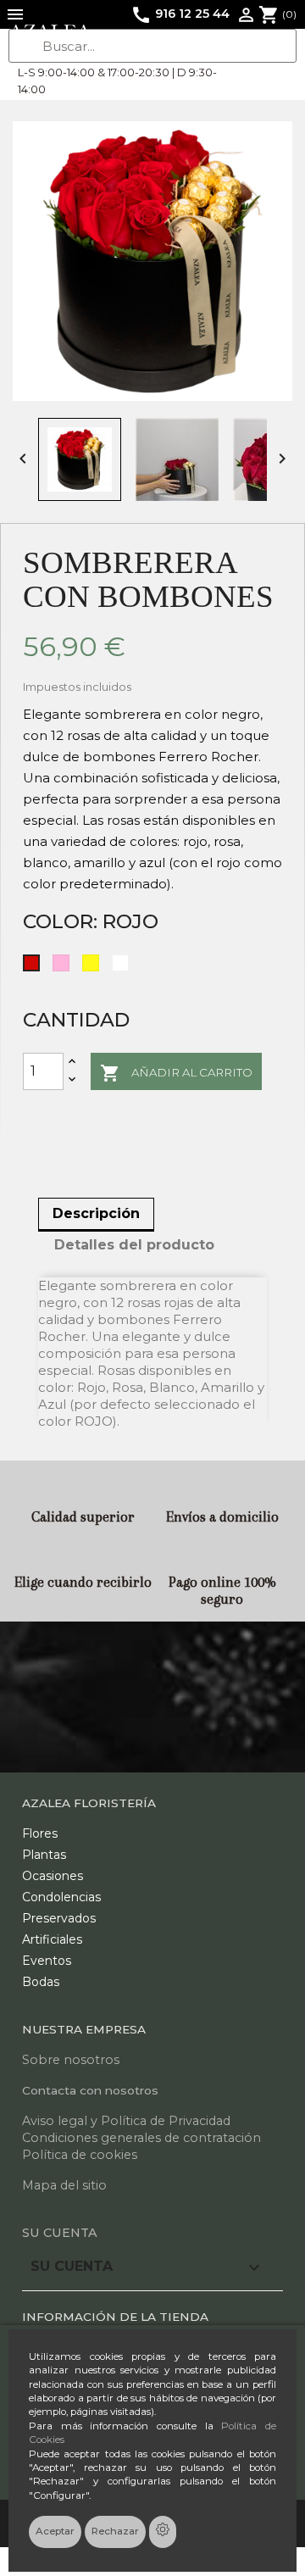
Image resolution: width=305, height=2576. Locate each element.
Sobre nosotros (71, 2060)
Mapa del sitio (64, 2185)
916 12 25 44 (180, 14)
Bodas (41, 1982)
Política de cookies (80, 2155)
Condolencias (61, 1897)
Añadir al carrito (176, 1073)
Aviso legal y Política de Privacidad (126, 2121)
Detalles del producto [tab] (134, 1245)
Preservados (59, 1918)
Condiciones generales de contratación (141, 2138)
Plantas (44, 1855)
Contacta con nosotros (90, 2090)
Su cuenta (60, 2233)
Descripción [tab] (96, 1213)
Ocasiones (53, 1876)
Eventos (47, 1961)
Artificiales (52, 1939)
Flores (40, 1833)
